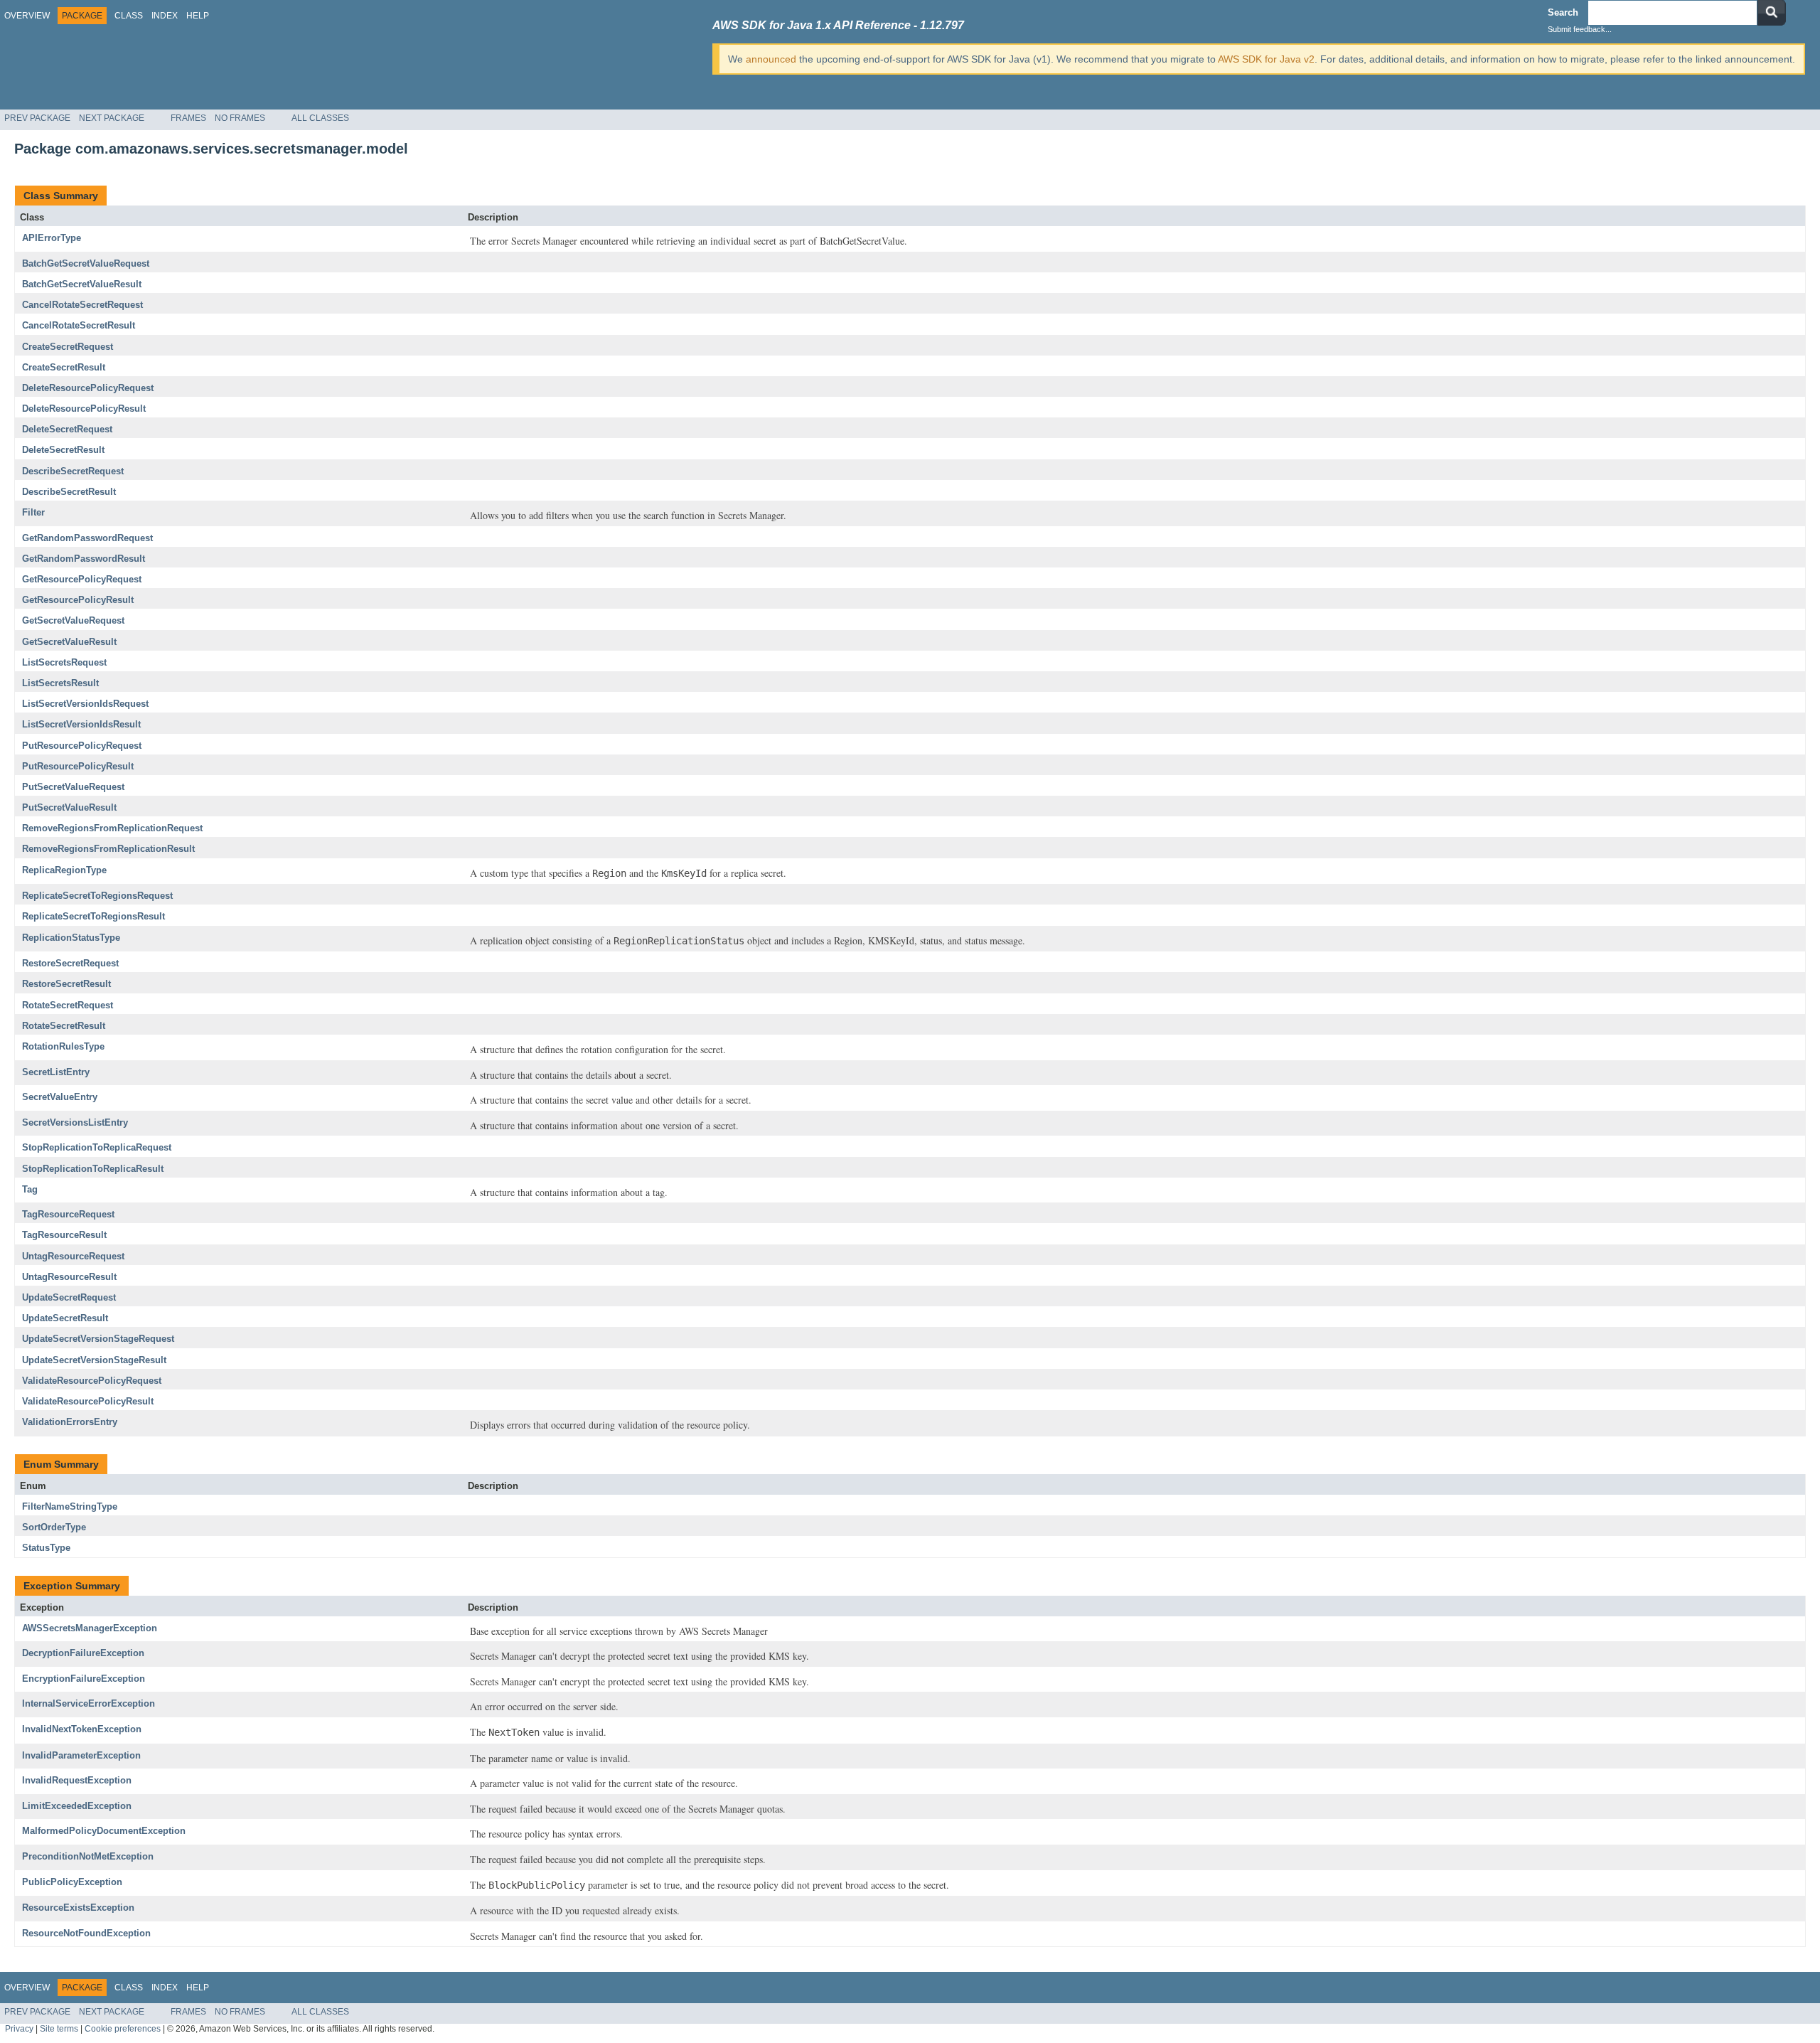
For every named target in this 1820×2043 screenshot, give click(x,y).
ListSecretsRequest (64, 662)
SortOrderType (54, 1527)
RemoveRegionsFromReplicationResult (108, 849)
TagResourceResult (64, 1235)
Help (198, 16)
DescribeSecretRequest (73, 471)
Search (1563, 12)
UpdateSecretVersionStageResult (94, 1360)
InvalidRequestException (77, 1780)
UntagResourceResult (69, 1277)
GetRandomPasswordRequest (87, 538)
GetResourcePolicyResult (78, 600)
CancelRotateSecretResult (79, 325)
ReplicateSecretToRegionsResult (93, 916)
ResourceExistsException (78, 1908)
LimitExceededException (77, 1806)
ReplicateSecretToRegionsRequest (97, 896)
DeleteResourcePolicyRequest (88, 388)
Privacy (19, 2028)
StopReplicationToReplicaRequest (97, 1147)
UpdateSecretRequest (69, 1297)
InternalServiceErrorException (89, 1703)
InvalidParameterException (81, 1755)
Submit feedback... (1580, 29)
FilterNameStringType (70, 1506)
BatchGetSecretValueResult (82, 284)
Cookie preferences (123, 2028)
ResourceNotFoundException (86, 1933)
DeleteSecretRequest (67, 429)
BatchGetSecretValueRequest (86, 263)
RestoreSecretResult (66, 984)
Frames (188, 118)
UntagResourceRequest (73, 1256)
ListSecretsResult (60, 683)
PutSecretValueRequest (73, 787)
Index (165, 16)
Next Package (112, 118)
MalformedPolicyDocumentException (104, 1831)
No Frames (240, 118)
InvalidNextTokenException (82, 1729)
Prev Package (37, 118)
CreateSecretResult (64, 367)
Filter (33, 512)
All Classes (320, 118)
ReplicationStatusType (71, 938)
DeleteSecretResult (63, 450)
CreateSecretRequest (68, 347)
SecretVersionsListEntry (75, 1122)
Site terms (59, 2028)
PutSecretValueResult (69, 807)
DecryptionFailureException (83, 1653)
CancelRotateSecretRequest (82, 305)
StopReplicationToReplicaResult (93, 1169)
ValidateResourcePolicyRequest (92, 1381)
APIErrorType (52, 238)
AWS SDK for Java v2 (1266, 59)
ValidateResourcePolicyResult (88, 1401)
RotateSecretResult (64, 1026)
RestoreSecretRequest (70, 963)
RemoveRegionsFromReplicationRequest (112, 828)
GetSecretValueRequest (73, 620)
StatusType (46, 1548)
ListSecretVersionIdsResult (81, 724)
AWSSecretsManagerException (90, 1628)
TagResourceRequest (68, 1214)
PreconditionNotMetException (88, 1856)
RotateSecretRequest (68, 1005)
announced (771, 59)
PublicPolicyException (72, 1882)
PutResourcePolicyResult (78, 766)
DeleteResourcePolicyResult (84, 409)
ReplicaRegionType (64, 870)
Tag (30, 1189)
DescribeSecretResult (69, 492)
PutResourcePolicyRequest (82, 746)
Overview (27, 16)
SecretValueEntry (60, 1097)
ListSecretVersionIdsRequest (85, 704)
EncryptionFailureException (84, 1679)
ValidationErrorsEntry (70, 1422)
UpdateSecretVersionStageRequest (98, 1339)
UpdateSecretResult (65, 1318)
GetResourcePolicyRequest (82, 579)
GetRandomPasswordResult (84, 559)
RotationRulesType (63, 1046)
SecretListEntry (56, 1072)
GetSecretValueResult (69, 642)
